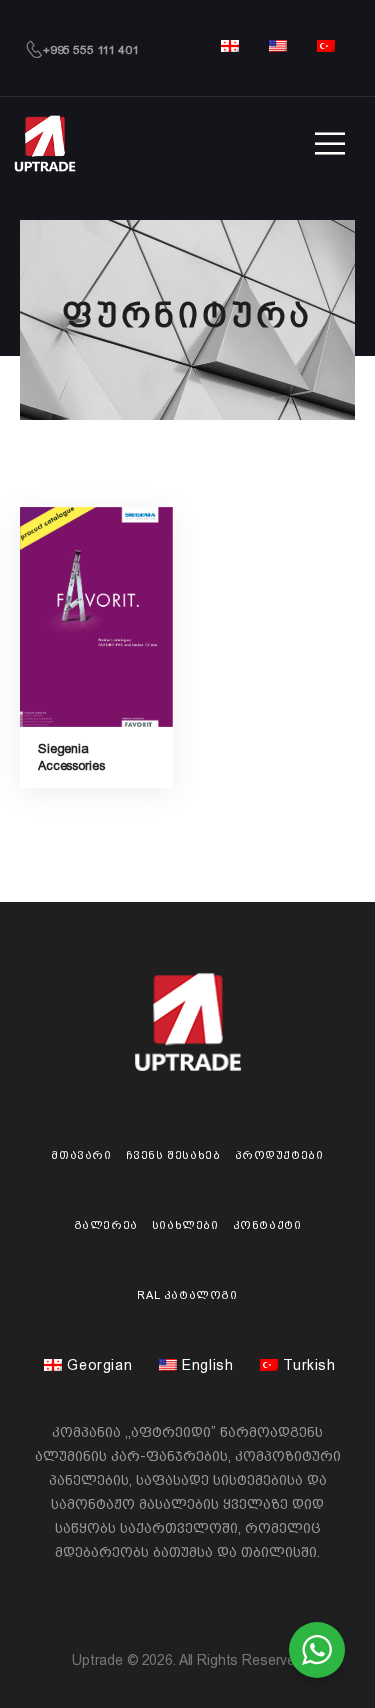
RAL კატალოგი (187, 1295)
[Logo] (45, 143)
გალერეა (106, 1225)
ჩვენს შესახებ (173, 1155)
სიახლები (185, 1225)
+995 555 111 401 (91, 50)
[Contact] (34, 50)
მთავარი (81, 1155)
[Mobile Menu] (330, 144)
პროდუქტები (279, 1155)
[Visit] (96, 617)
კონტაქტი (267, 1225)
